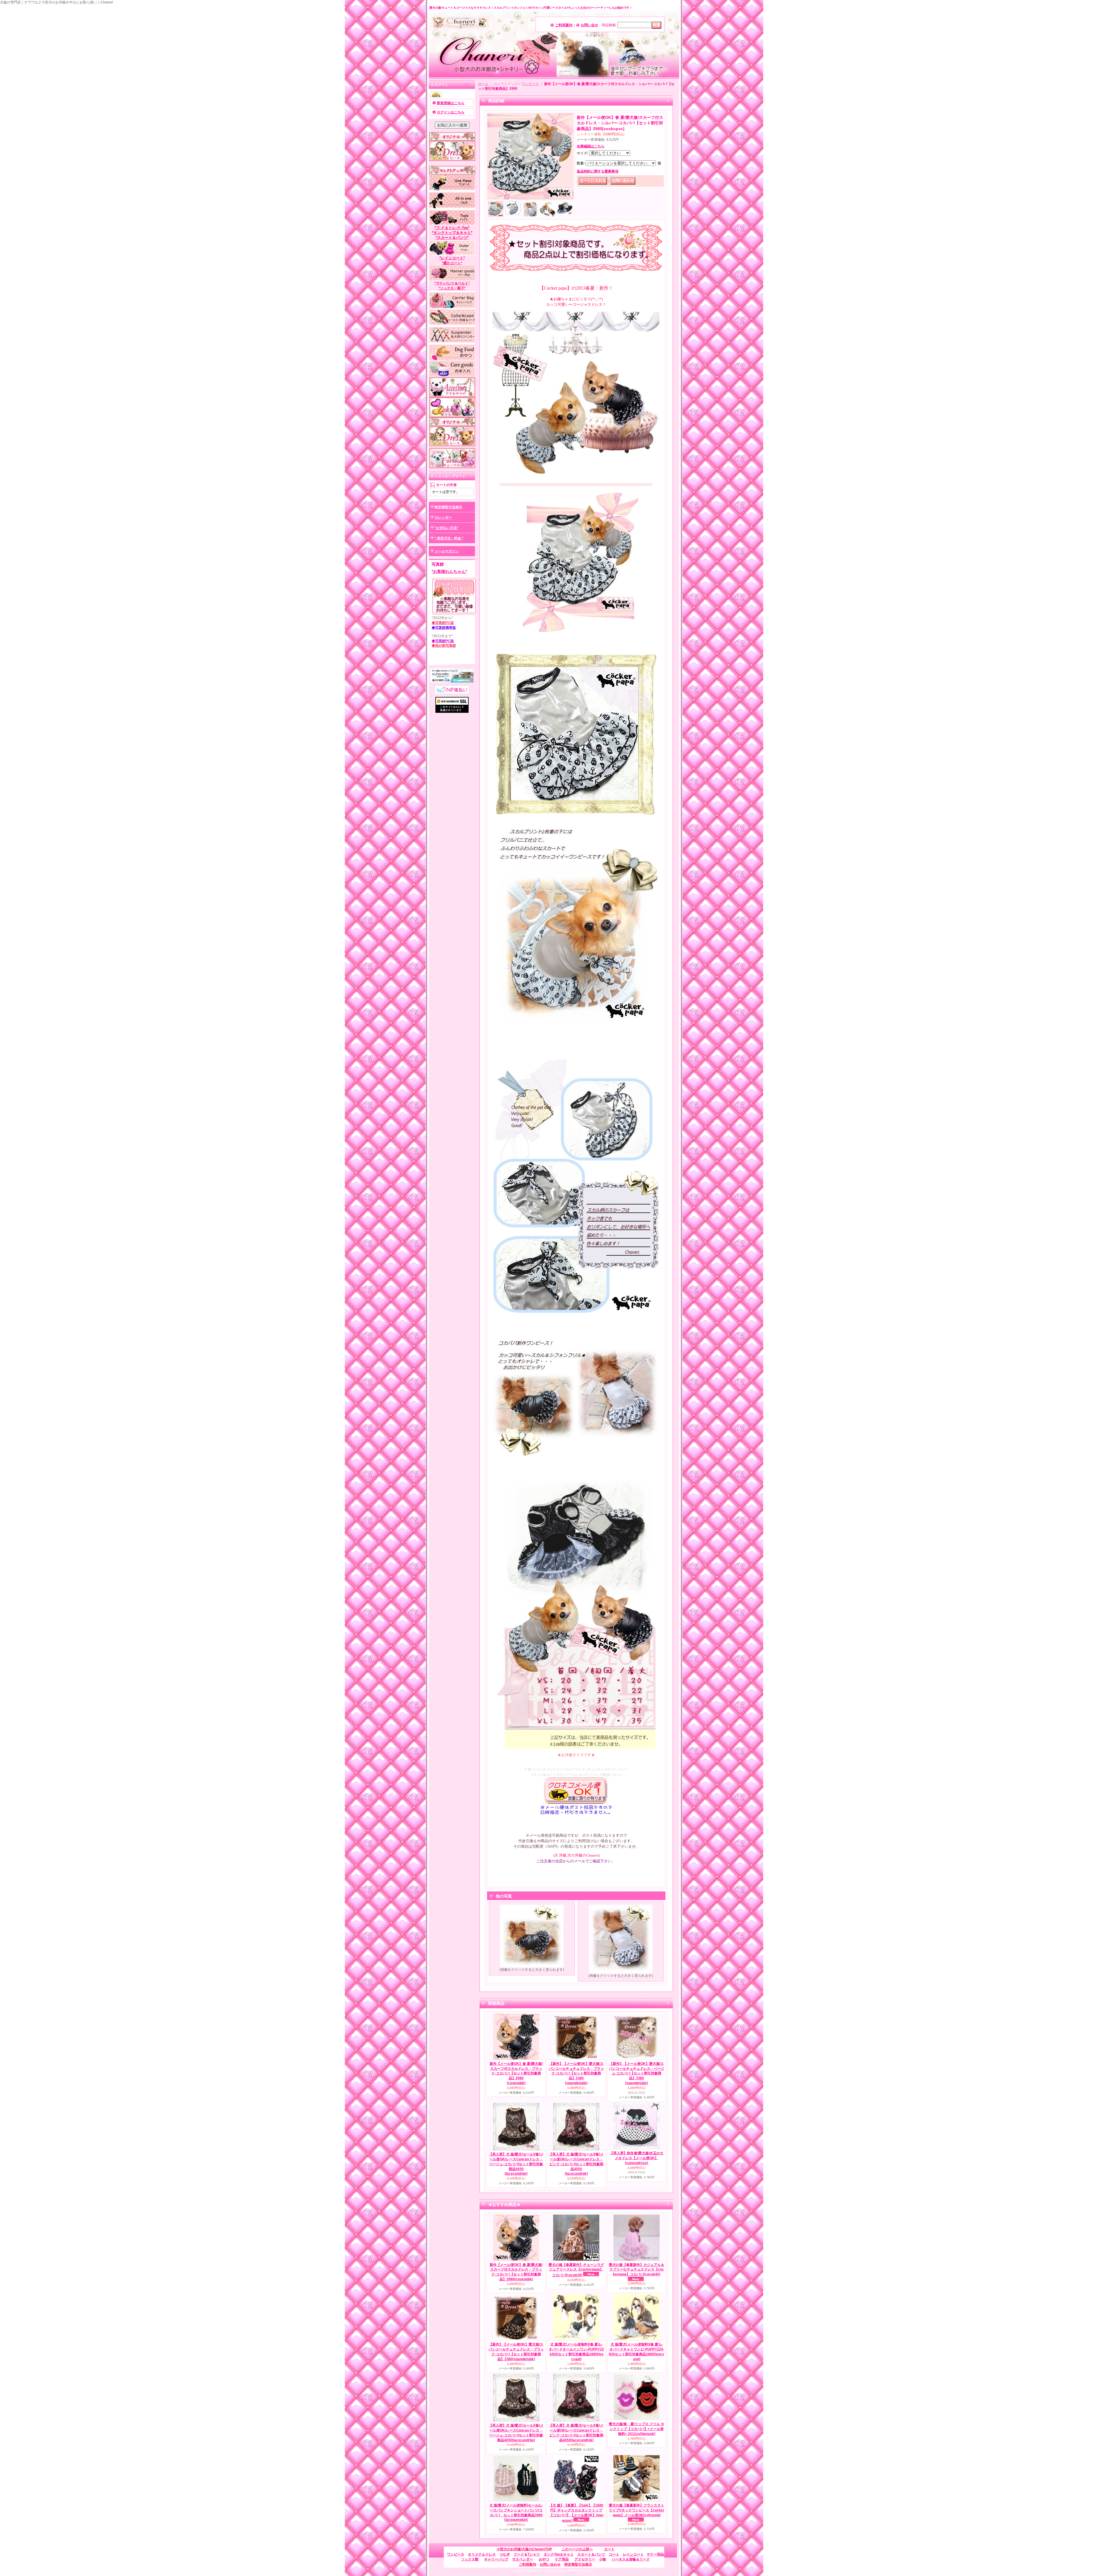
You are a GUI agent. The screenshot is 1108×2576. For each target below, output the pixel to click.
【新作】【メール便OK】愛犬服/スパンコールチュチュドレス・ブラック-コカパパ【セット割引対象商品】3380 (576, 2073)
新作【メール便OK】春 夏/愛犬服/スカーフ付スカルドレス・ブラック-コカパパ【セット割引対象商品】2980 (516, 2073)
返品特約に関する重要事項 (598, 171)
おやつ (544, 2559)
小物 (602, 2559)
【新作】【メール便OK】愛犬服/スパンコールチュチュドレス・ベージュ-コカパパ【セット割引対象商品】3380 (637, 2073)
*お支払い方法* (446, 528)
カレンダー (443, 518)
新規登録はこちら (451, 103)
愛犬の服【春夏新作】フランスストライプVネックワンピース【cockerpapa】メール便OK (637, 2510)
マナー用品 (655, 2554)
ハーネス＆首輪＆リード (631, 2559)
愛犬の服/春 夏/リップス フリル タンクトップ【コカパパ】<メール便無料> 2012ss (637, 2429)
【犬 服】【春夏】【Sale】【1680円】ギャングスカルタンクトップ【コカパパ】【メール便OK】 (576, 2513)
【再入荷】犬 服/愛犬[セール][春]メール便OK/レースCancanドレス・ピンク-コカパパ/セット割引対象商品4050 (576, 2164)
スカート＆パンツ (591, 2554)
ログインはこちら (451, 112)
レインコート (633, 2554)
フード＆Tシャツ (527, 2554)
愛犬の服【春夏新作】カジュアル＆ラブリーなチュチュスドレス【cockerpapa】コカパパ (637, 2270)
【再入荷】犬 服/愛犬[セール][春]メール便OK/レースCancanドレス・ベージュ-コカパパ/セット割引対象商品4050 (516, 2164)
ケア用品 (562, 2559)
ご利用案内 (564, 25)
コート (614, 2554)
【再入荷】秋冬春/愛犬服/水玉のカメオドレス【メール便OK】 (637, 2158)
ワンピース (530, 84)
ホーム (483, 84)
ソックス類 (470, 2559)
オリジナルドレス (482, 2554)
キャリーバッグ (496, 2559)
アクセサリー (585, 2559)
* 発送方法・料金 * (449, 538)
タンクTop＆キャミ (559, 2554)
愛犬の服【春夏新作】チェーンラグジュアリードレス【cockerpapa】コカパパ (576, 2270)
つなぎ (505, 2554)
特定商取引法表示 (448, 507)
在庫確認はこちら (591, 146)
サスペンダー (523, 2559)
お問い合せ (589, 25)
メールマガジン (447, 551)
